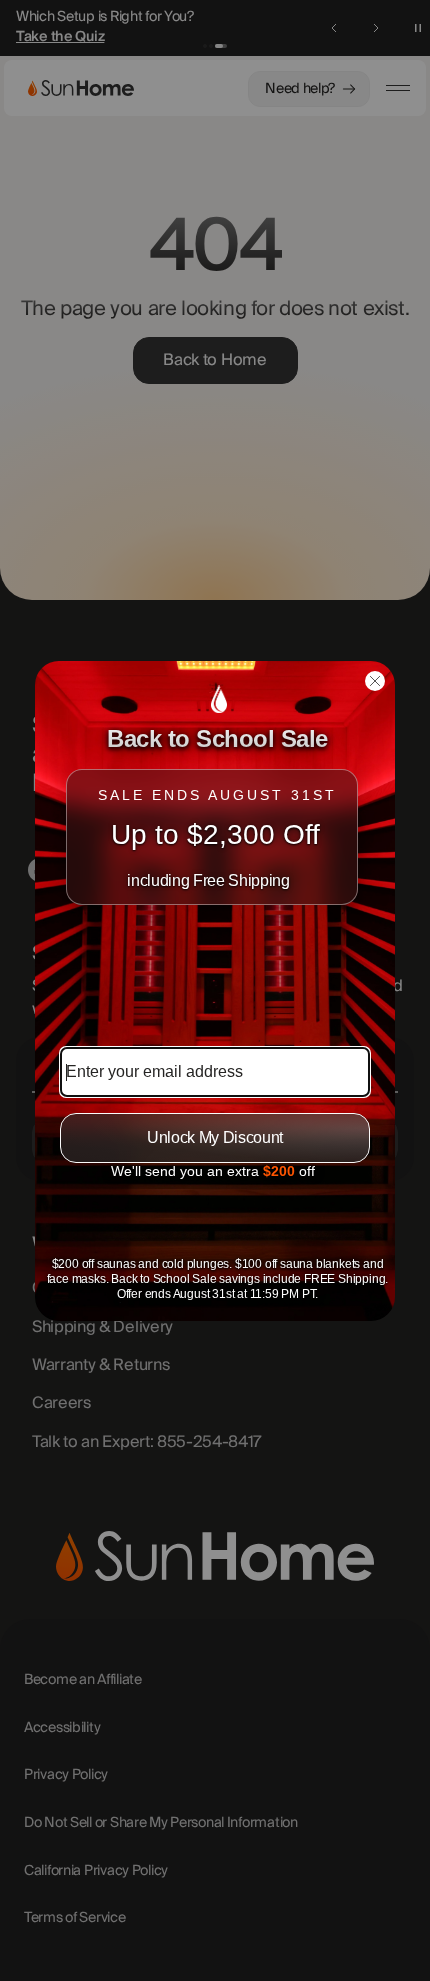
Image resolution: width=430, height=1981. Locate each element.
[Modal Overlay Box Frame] (215, 991)
